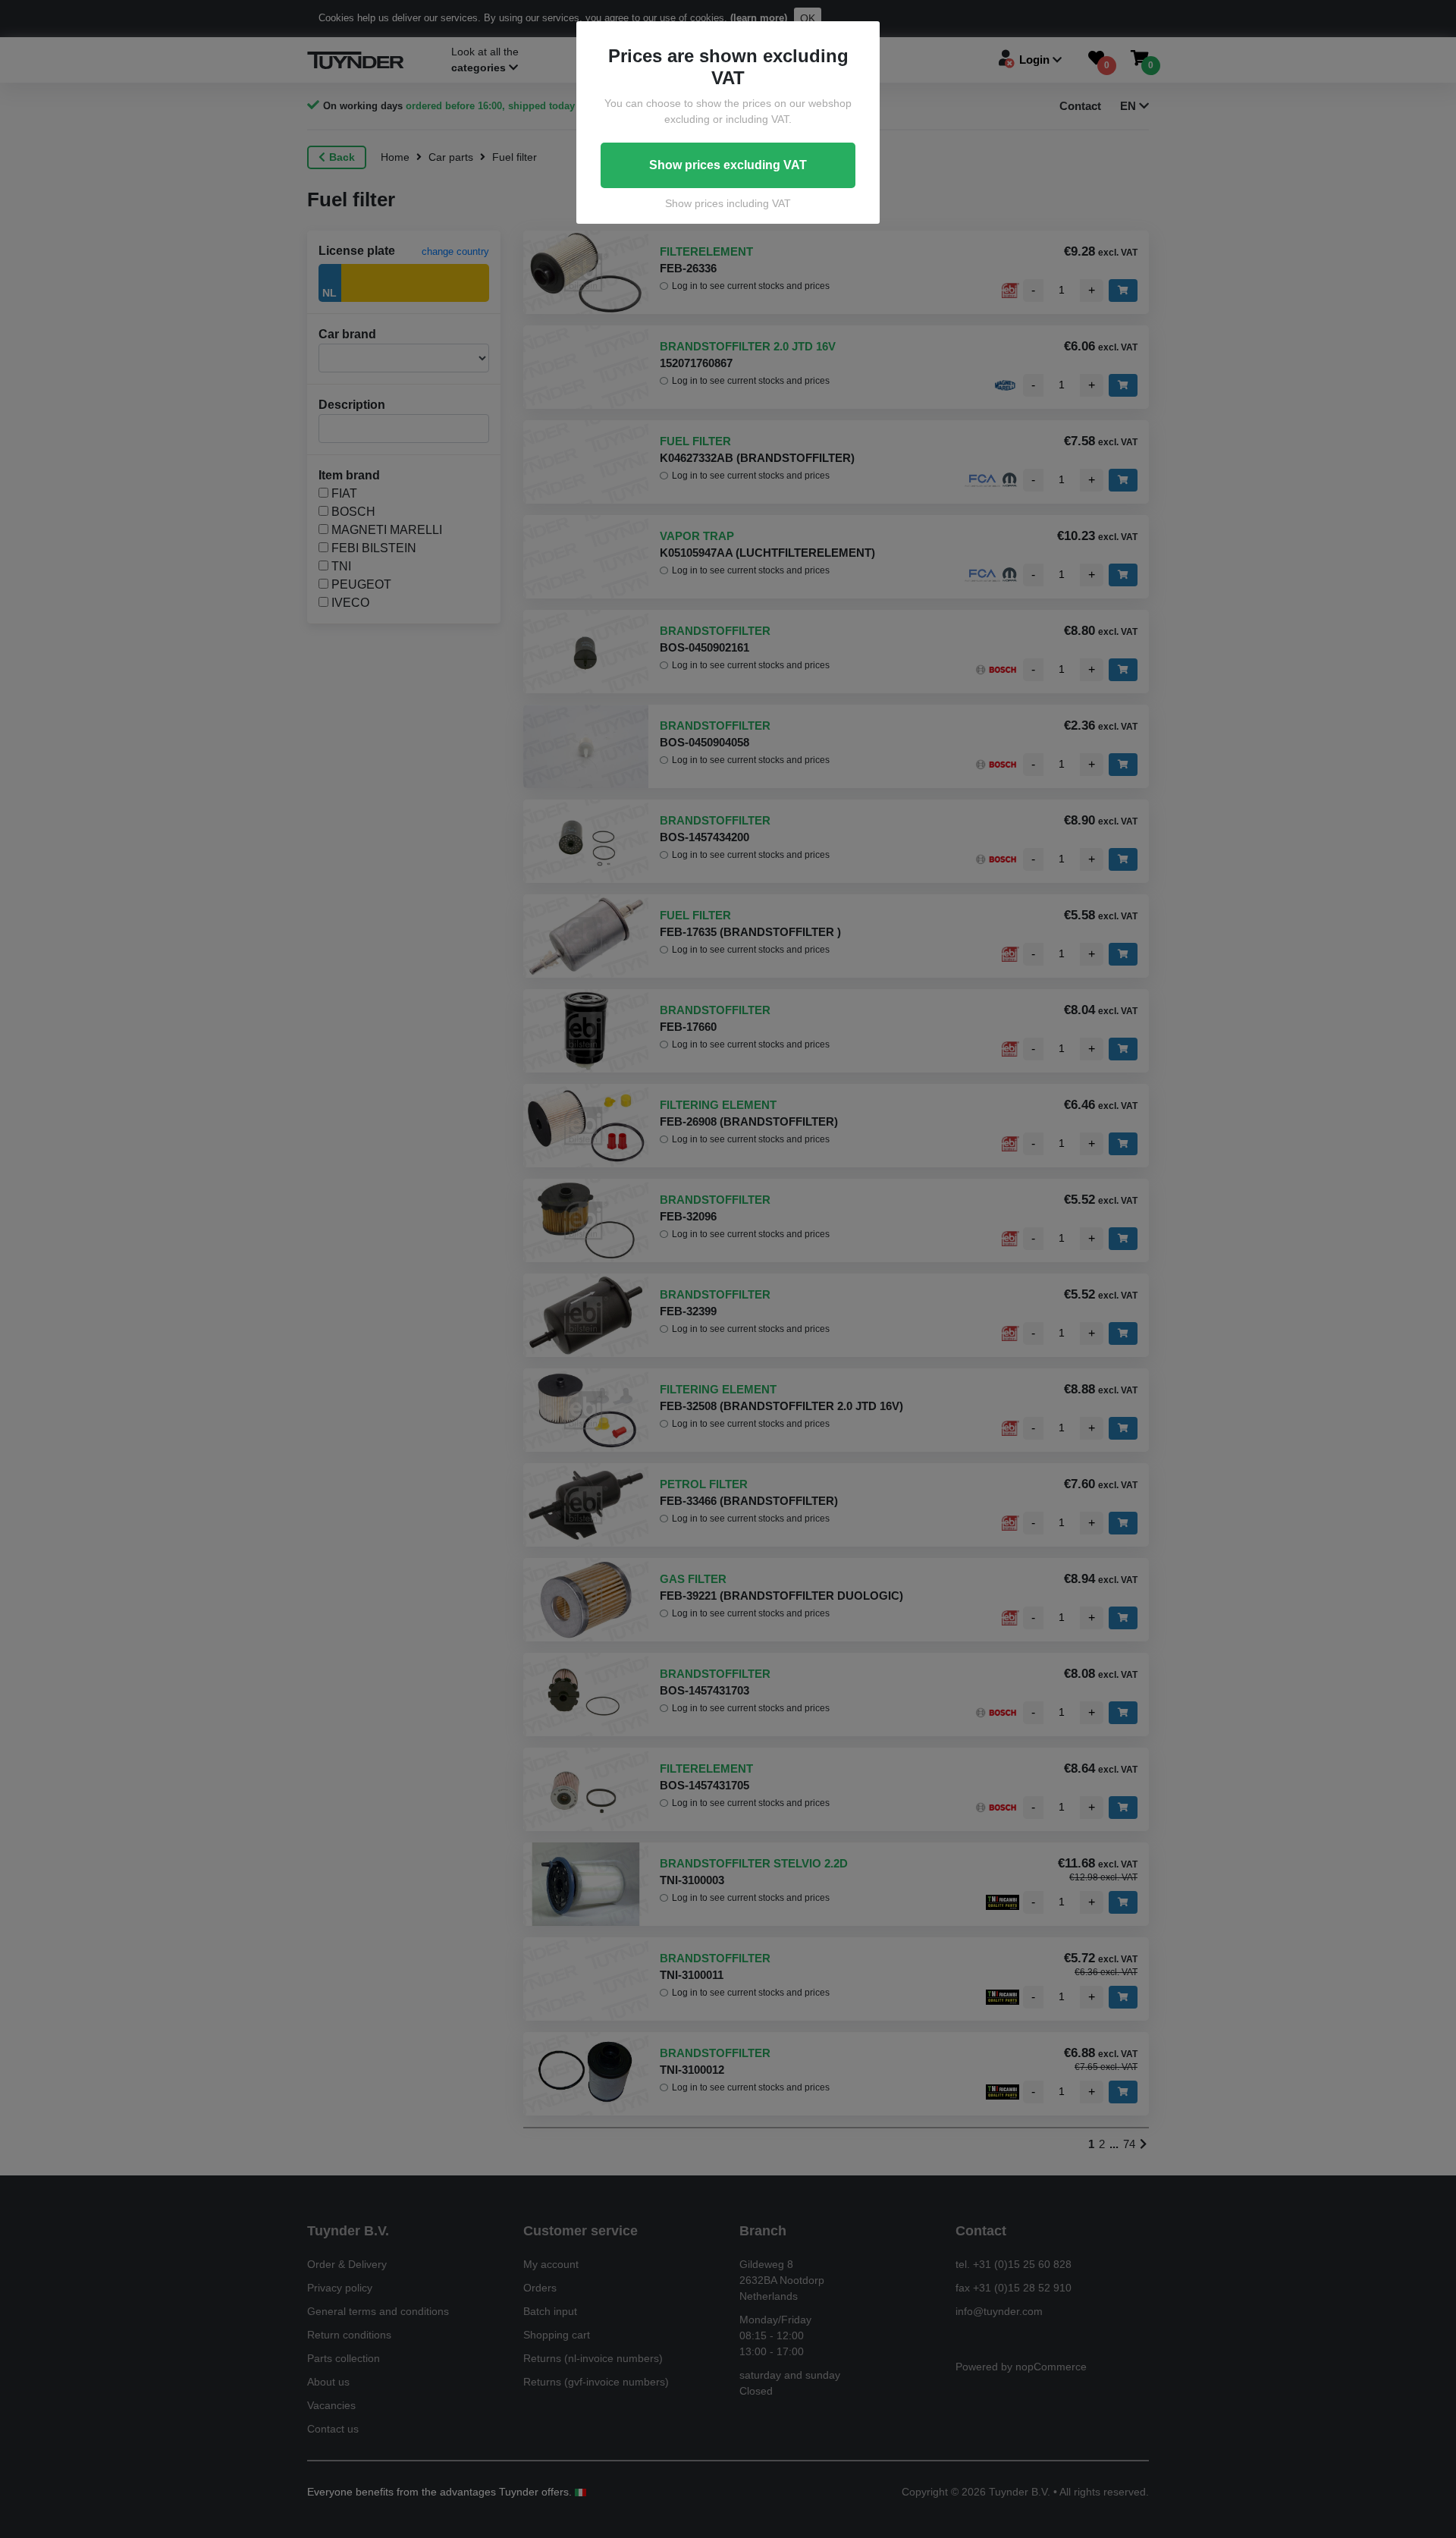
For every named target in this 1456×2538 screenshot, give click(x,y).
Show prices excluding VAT (728, 165)
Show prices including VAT (728, 203)
